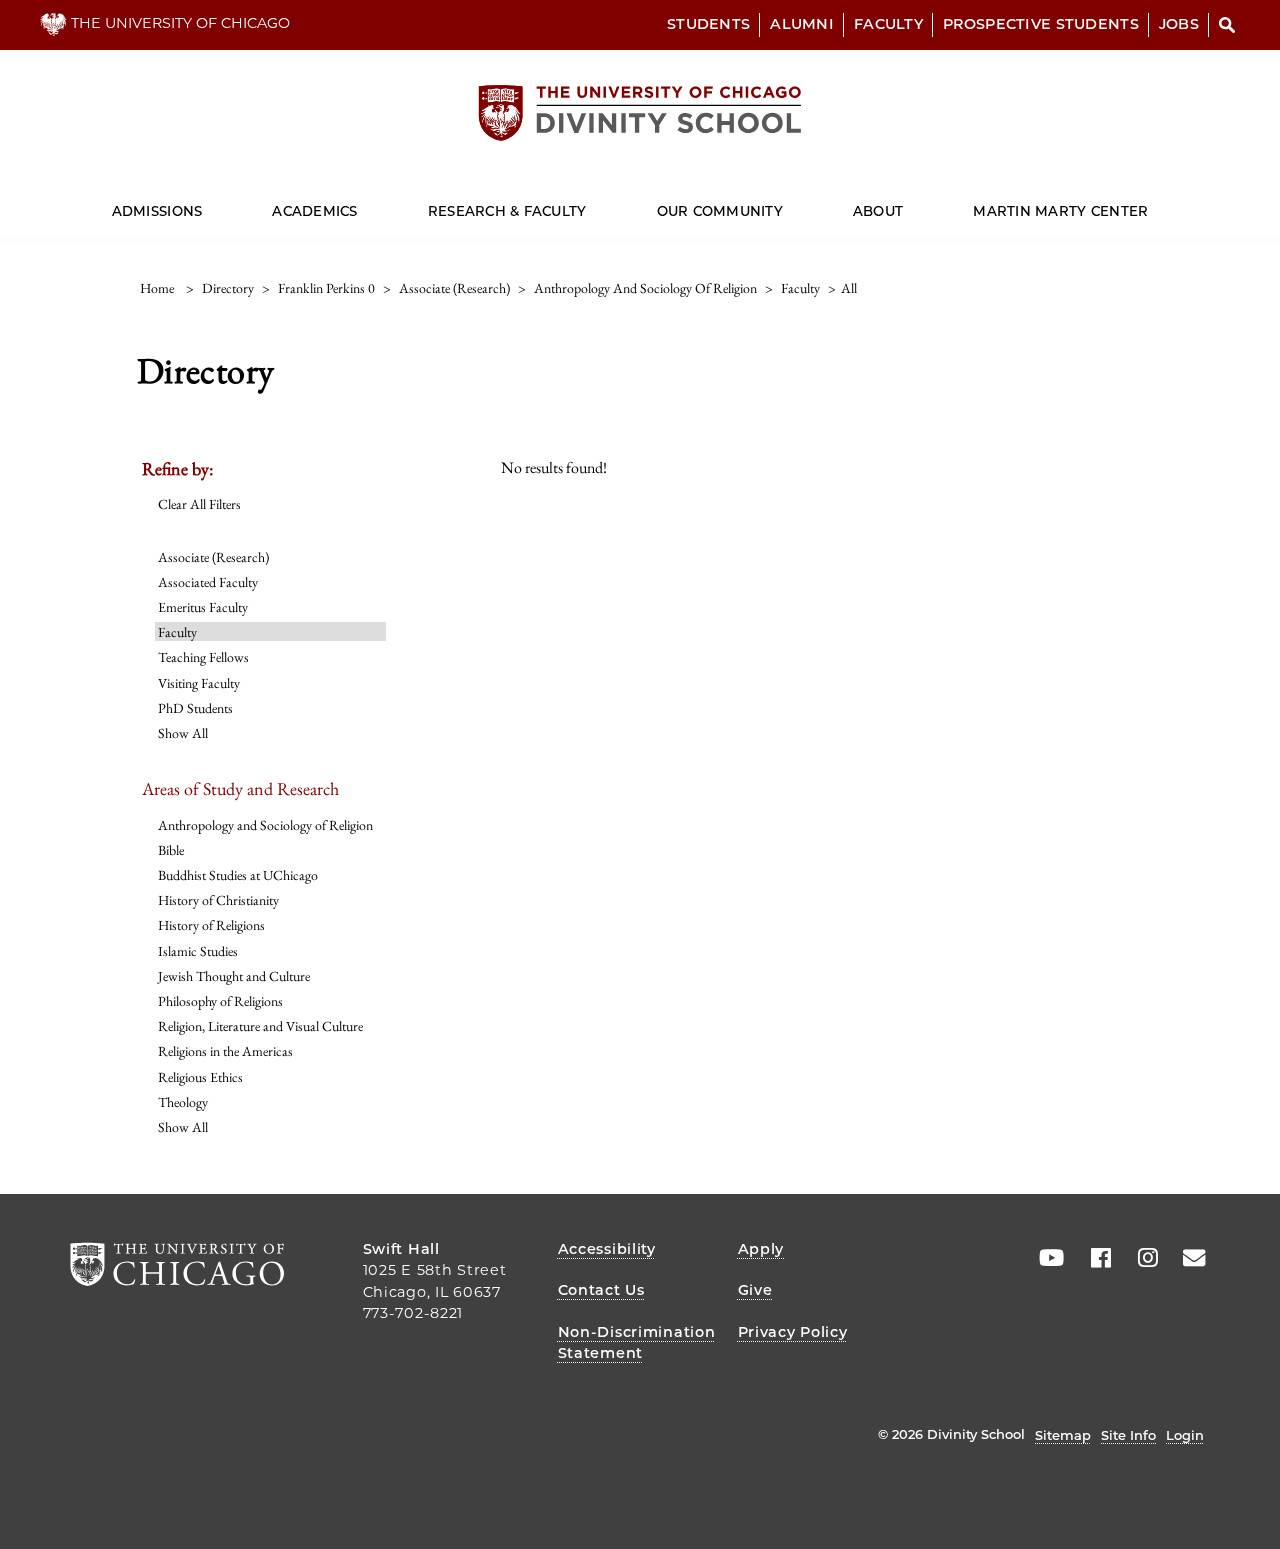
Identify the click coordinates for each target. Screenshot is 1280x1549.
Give (755, 1290)
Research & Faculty (507, 211)
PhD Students (195, 708)
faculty (800, 288)
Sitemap (1063, 1435)
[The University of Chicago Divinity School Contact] (1188, 1258)
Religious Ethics (200, 1077)
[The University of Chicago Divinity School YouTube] (1047, 1258)
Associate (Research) (213, 557)
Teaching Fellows (203, 657)
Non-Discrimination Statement (637, 1343)
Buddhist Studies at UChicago (238, 875)
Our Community (720, 211)
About (878, 211)
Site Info (1128, 1435)
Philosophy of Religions (220, 1001)
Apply (761, 1249)
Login (1185, 1435)
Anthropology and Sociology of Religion (265, 825)
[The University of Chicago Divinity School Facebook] (1094, 1258)
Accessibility (607, 1249)
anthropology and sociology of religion (645, 288)
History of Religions (211, 925)
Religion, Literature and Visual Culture (260, 1026)
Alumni (802, 24)
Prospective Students (1041, 24)
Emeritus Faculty (203, 607)
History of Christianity (218, 900)
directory (228, 288)
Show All (183, 733)
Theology (183, 1102)
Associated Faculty (208, 582)
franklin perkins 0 (326, 288)
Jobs (1179, 24)
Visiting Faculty (199, 683)
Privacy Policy (793, 1332)
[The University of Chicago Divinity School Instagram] (1141, 1258)
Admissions (157, 211)
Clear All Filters (199, 504)
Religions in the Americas (225, 1051)
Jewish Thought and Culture (234, 976)
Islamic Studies (198, 951)
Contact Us (601, 1290)
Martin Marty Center (1060, 211)
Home (157, 288)
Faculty (888, 24)
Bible (171, 850)
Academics (314, 211)
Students (708, 24)
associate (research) (454, 288)
